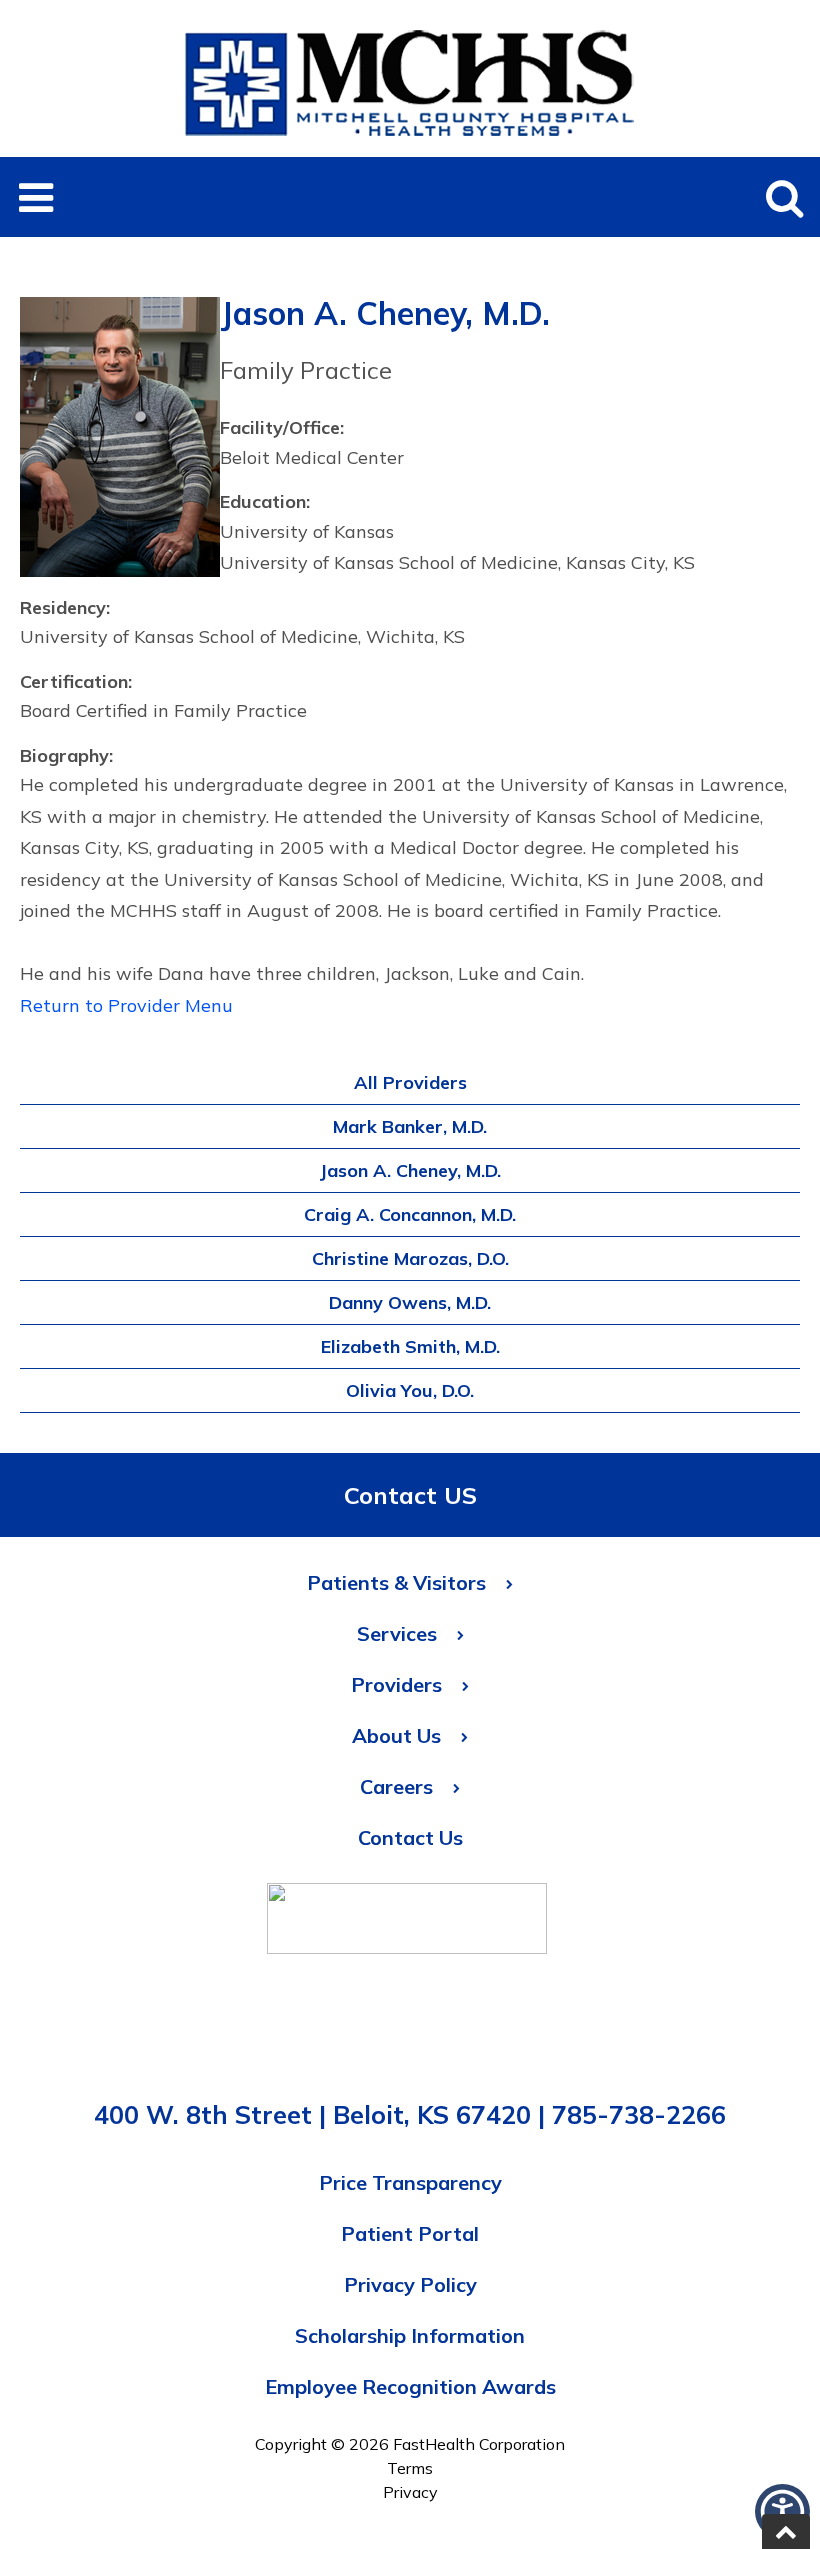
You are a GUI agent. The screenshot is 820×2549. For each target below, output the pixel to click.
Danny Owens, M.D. (410, 1302)
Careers (396, 1786)
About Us (396, 1735)
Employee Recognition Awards (410, 2386)
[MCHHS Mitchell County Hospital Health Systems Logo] (410, 145)
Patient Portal (410, 2233)
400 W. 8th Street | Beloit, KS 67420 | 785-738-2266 (410, 2114)
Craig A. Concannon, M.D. (410, 1214)
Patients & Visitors (396, 1582)
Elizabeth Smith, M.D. (410, 1346)
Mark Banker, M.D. (410, 1126)
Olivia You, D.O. (410, 1390)
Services (397, 1633)
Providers (396, 1684)
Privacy (410, 2492)
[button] (35, 197)
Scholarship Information (410, 2335)
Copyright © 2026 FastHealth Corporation (410, 2444)
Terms (410, 2468)
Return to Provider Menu (126, 1005)
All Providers (410, 1082)
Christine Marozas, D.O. (410, 1258)
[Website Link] (407, 1923)
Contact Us (410, 1837)
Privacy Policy (410, 2284)
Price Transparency (410, 2182)
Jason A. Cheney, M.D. (410, 1170)
